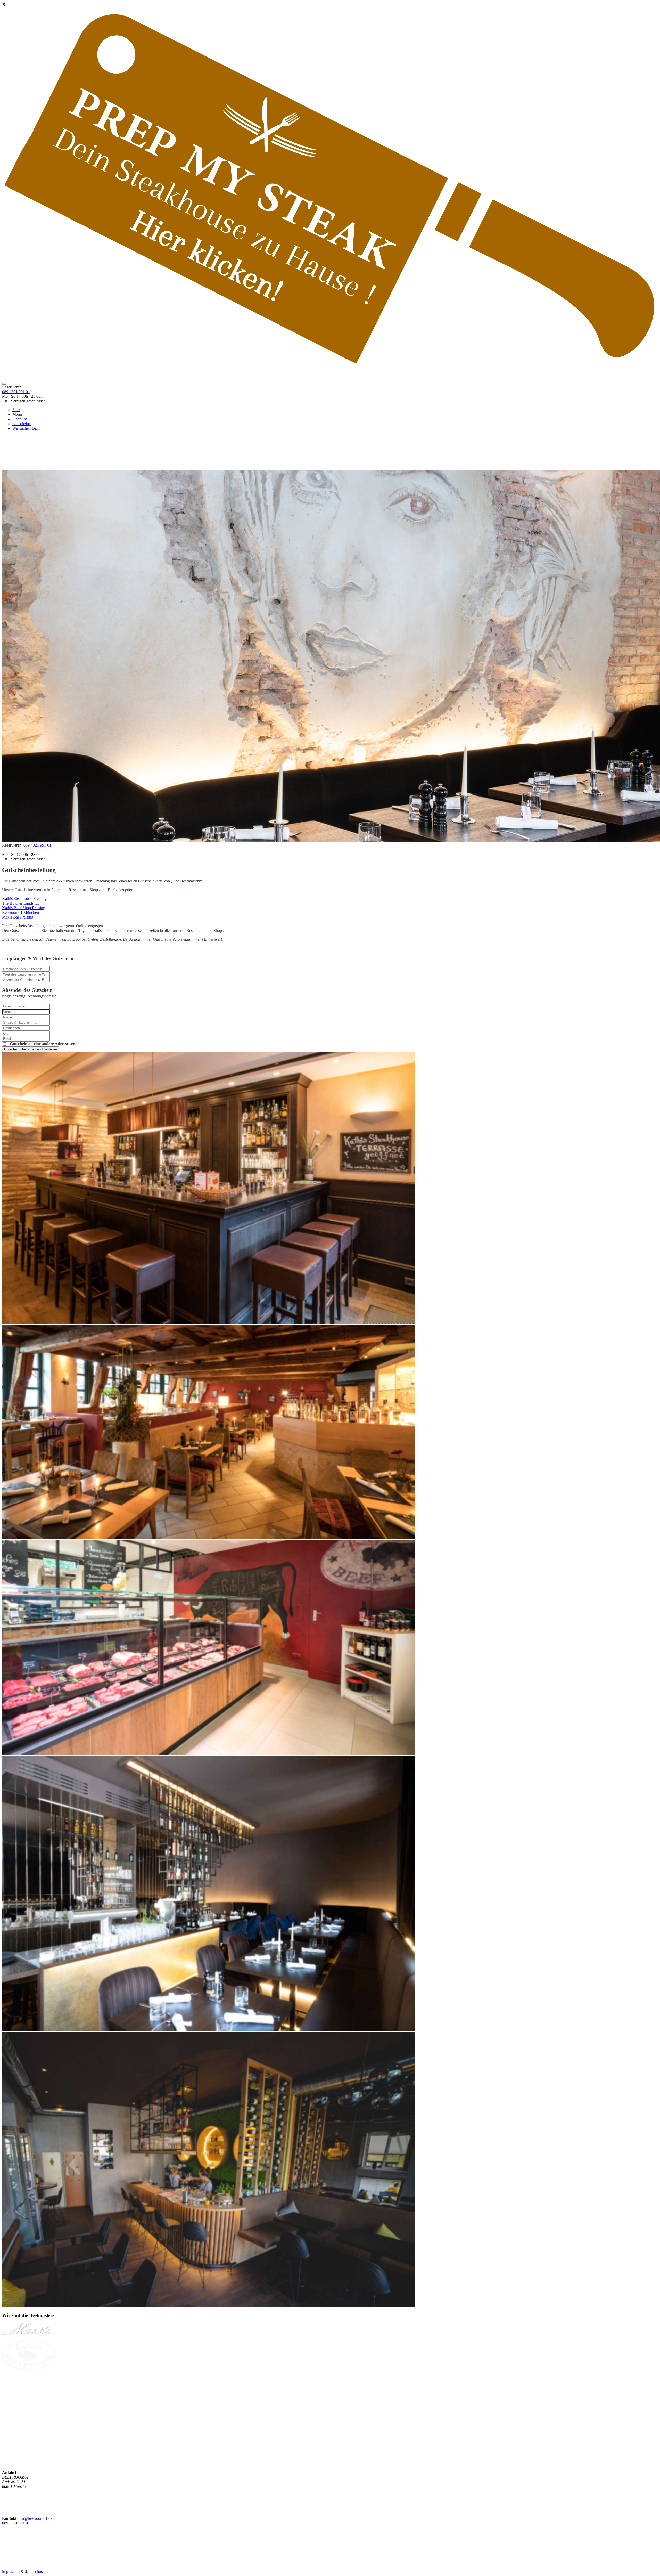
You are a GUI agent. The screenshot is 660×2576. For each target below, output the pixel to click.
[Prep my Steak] (29, 2436)
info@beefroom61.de (35, 2518)
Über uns (20, 419)
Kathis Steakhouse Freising (24, 899)
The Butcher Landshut (20, 903)
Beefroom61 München (20, 912)
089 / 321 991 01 (16, 392)
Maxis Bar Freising (18, 917)
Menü (17, 414)
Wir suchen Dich (26, 428)
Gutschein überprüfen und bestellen (31, 1049)
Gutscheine (22, 424)
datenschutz (34, 2571)
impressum (11, 2571)
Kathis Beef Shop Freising (24, 908)
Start (16, 410)
